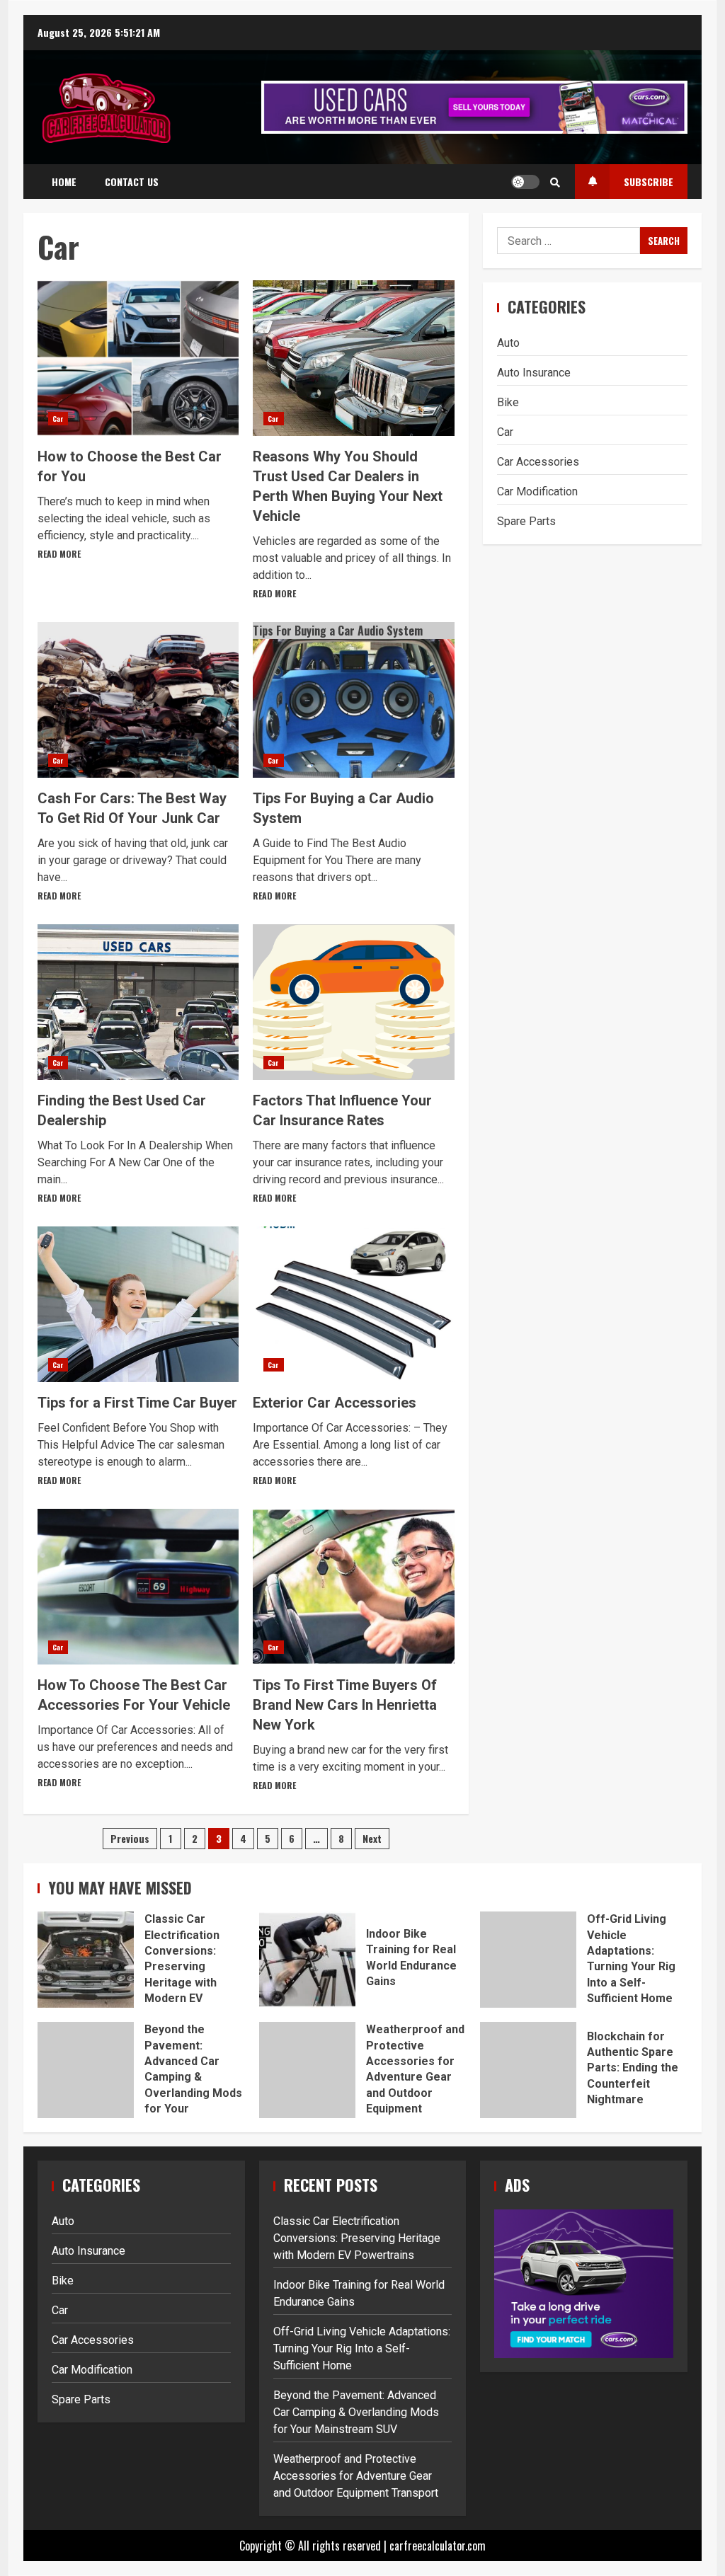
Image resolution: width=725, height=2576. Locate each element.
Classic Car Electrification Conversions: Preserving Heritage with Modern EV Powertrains (86, 1960)
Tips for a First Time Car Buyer (138, 1304)
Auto (508, 343)
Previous (130, 1838)
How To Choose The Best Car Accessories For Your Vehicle (138, 1587)
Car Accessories (538, 462)
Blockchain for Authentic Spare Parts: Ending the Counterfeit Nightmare (528, 2070)
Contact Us (132, 182)
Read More (59, 554)
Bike (508, 402)
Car (58, 419)
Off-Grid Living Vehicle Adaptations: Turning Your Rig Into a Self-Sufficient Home (528, 1960)
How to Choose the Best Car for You (138, 358)
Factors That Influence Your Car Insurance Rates (353, 1002)
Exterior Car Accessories (353, 1304)
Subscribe (649, 182)
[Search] (555, 182)
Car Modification (537, 491)
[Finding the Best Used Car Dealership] (138, 1002)
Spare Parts (526, 521)
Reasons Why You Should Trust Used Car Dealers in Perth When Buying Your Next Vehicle (353, 358)
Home (64, 182)
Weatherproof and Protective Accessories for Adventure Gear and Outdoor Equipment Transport (307, 2070)
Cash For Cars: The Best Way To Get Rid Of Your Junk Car (138, 700)
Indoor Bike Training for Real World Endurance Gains (307, 1960)
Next (372, 1838)
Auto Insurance (534, 373)
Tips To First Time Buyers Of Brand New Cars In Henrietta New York (353, 1587)
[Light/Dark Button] (525, 182)
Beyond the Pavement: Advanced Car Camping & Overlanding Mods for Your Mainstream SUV (86, 2070)
